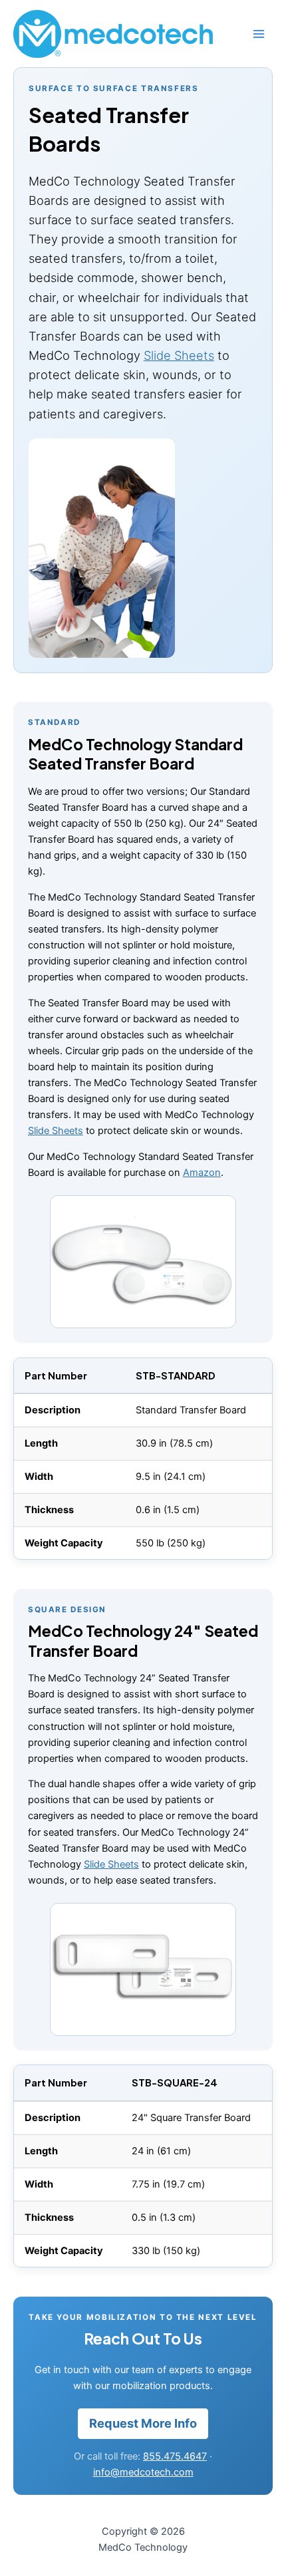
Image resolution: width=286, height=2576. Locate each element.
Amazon (202, 1173)
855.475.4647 (175, 2456)
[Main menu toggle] (259, 34)
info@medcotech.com (143, 2472)
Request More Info (143, 2423)
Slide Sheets (179, 355)
